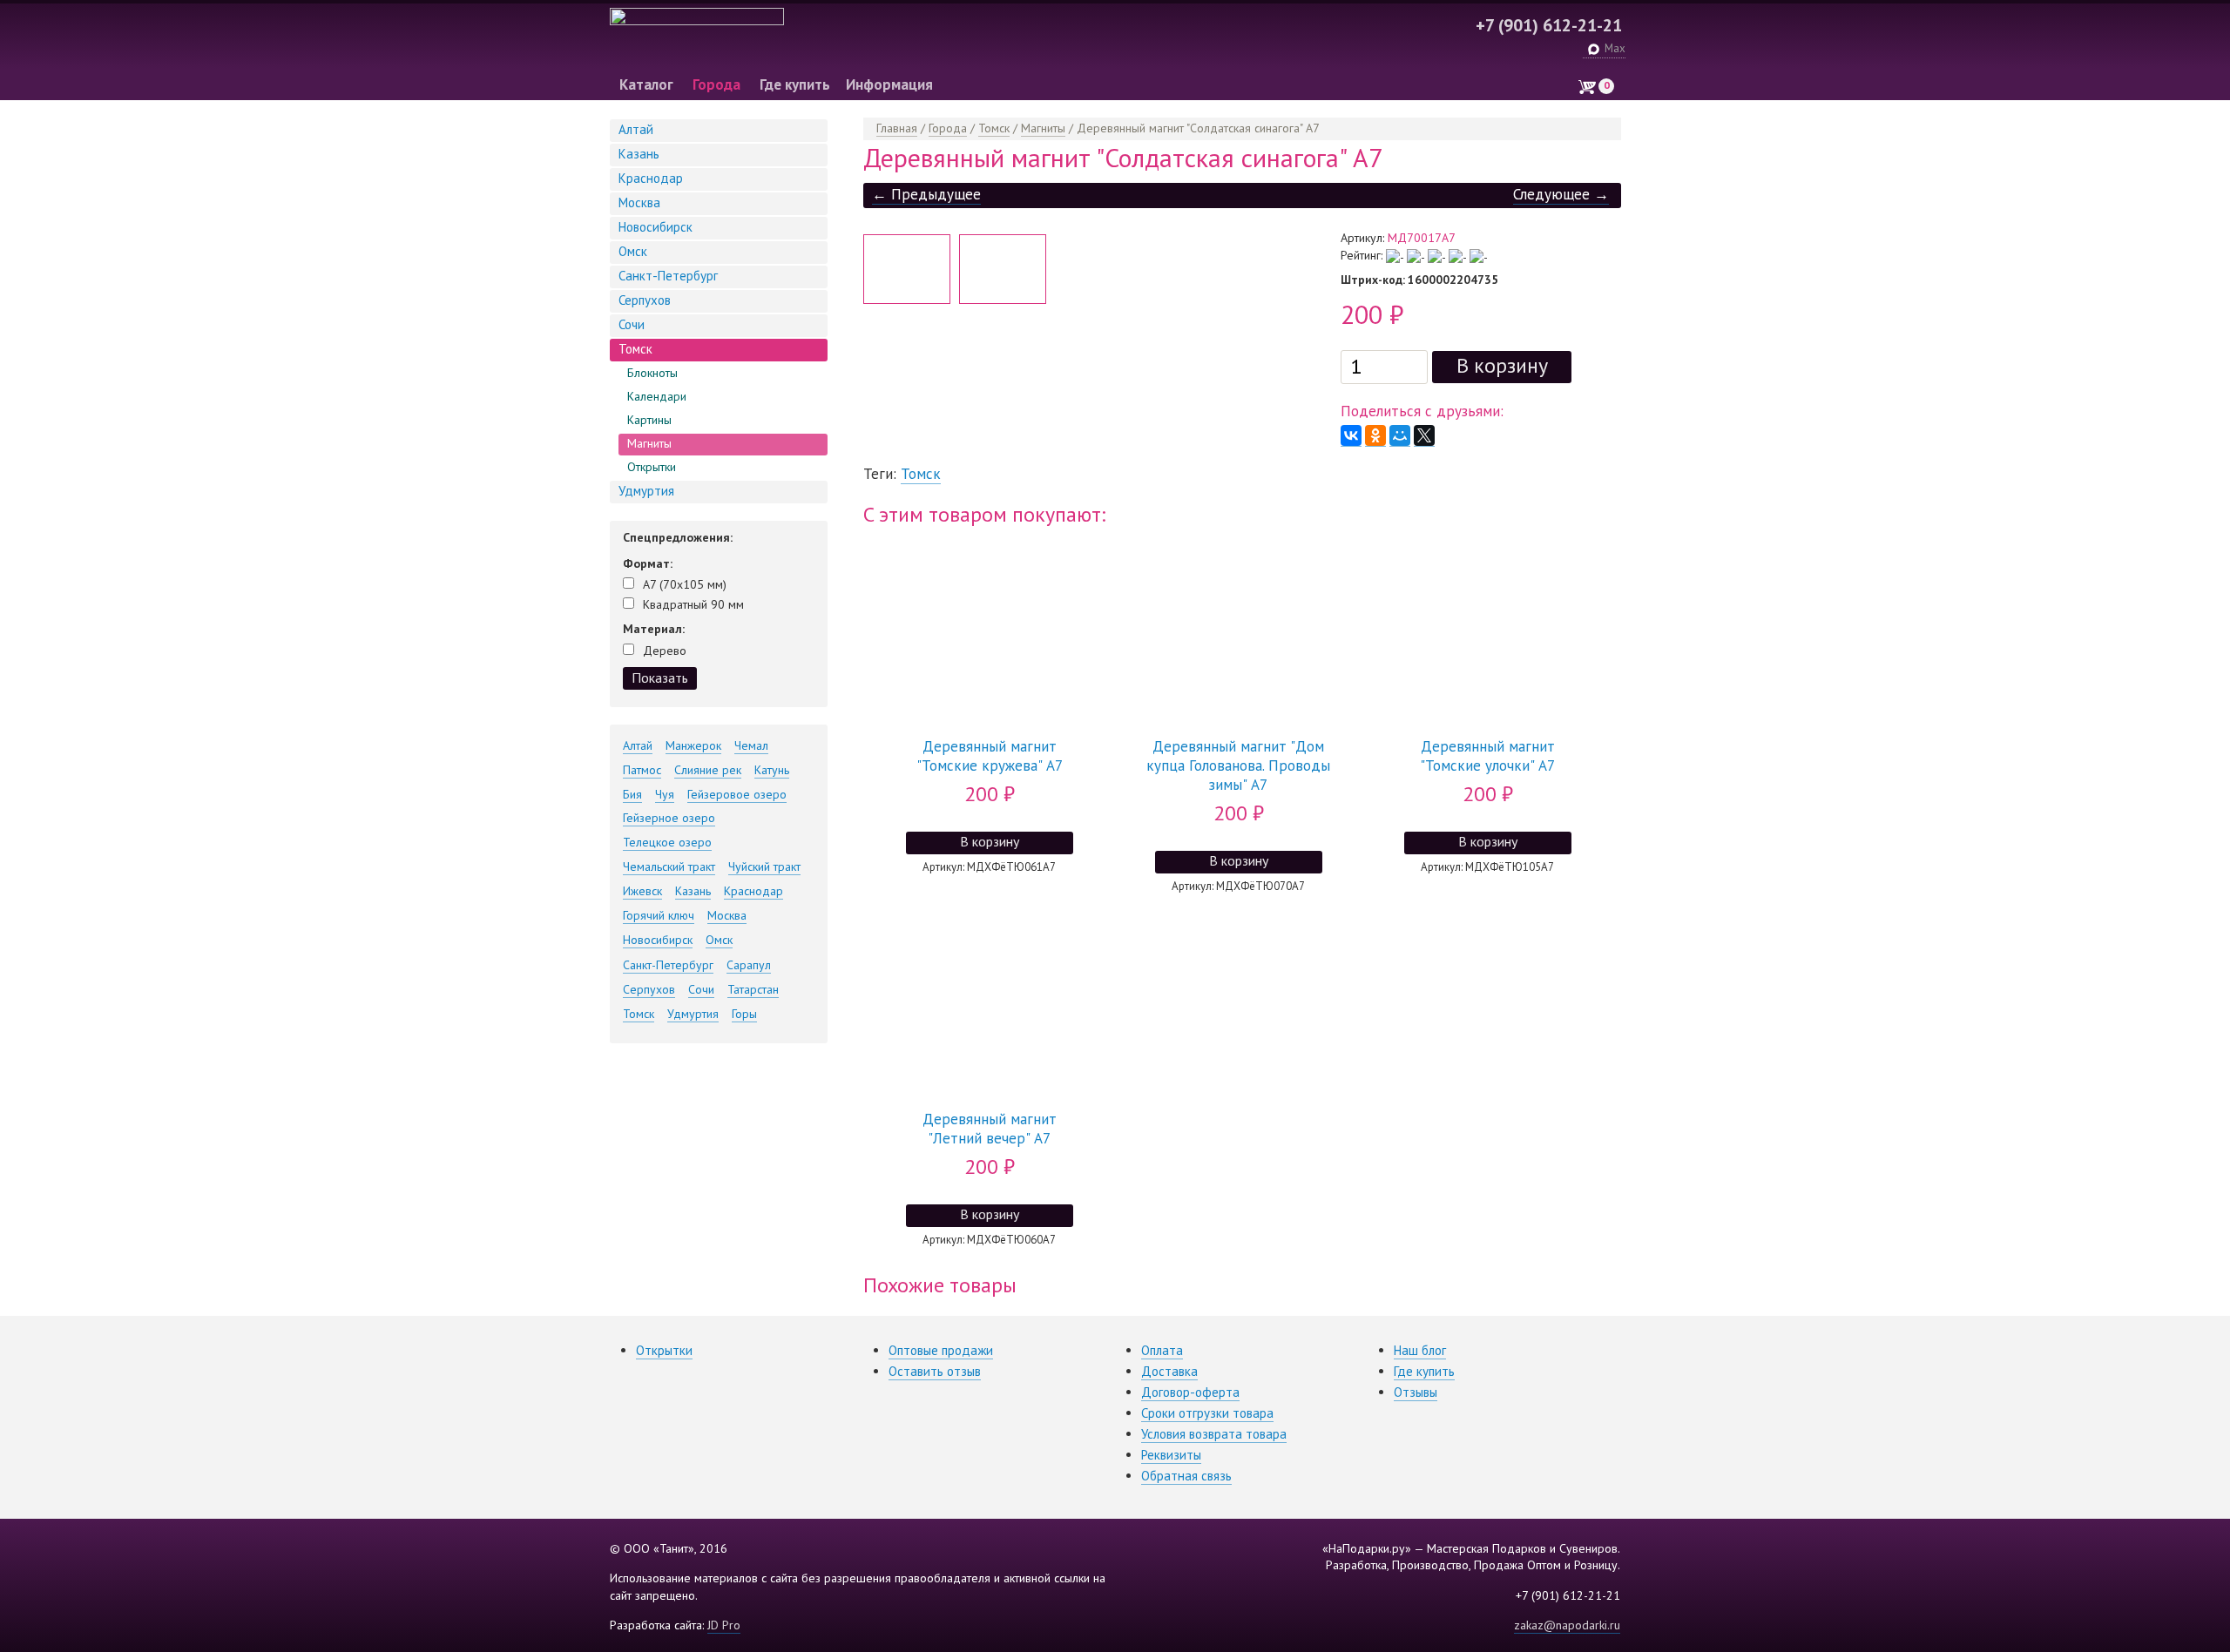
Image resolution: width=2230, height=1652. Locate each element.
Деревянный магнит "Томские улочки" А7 (1487, 756)
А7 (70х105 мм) (685, 584)
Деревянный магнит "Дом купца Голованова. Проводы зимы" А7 (1238, 765)
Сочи (632, 324)
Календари (657, 396)
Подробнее (985, 569)
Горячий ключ (659, 915)
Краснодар (651, 178)
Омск (633, 251)
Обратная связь (1186, 1476)
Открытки (652, 467)
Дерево (665, 651)
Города (716, 84)
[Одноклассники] (1375, 436)
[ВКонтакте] (1351, 436)
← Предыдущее (926, 194)
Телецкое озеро (667, 842)
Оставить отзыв (935, 1371)
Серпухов (645, 300)
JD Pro (724, 1625)
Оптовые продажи (941, 1350)
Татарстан (753, 989)
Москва (639, 202)
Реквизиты (1171, 1455)
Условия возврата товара (1214, 1434)
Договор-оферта (1190, 1392)
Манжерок (693, 745)
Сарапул (749, 965)
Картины (649, 420)
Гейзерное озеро (669, 818)
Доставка (1169, 1371)
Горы (744, 1014)
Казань (639, 154)
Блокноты (652, 373)
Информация (889, 84)
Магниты (649, 443)
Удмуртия (646, 491)
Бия (632, 794)
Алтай (636, 129)
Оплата (1162, 1350)
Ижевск (642, 891)
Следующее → (1561, 194)
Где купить (795, 84)
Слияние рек (708, 770)
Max (1615, 48)
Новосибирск (655, 227)
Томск (635, 349)
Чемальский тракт (669, 866)
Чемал (751, 745)
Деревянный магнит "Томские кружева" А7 (990, 756)
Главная (897, 128)
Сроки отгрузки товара (1207, 1413)
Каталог (646, 84)
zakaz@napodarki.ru (1567, 1625)
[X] (1424, 436)
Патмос (642, 770)
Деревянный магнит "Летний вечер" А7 (990, 1129)
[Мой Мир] (1400, 436)
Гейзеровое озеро (737, 794)
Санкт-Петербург (668, 276)
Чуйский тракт (764, 866)
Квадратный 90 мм (693, 604)
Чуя (665, 794)
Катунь (772, 770)
